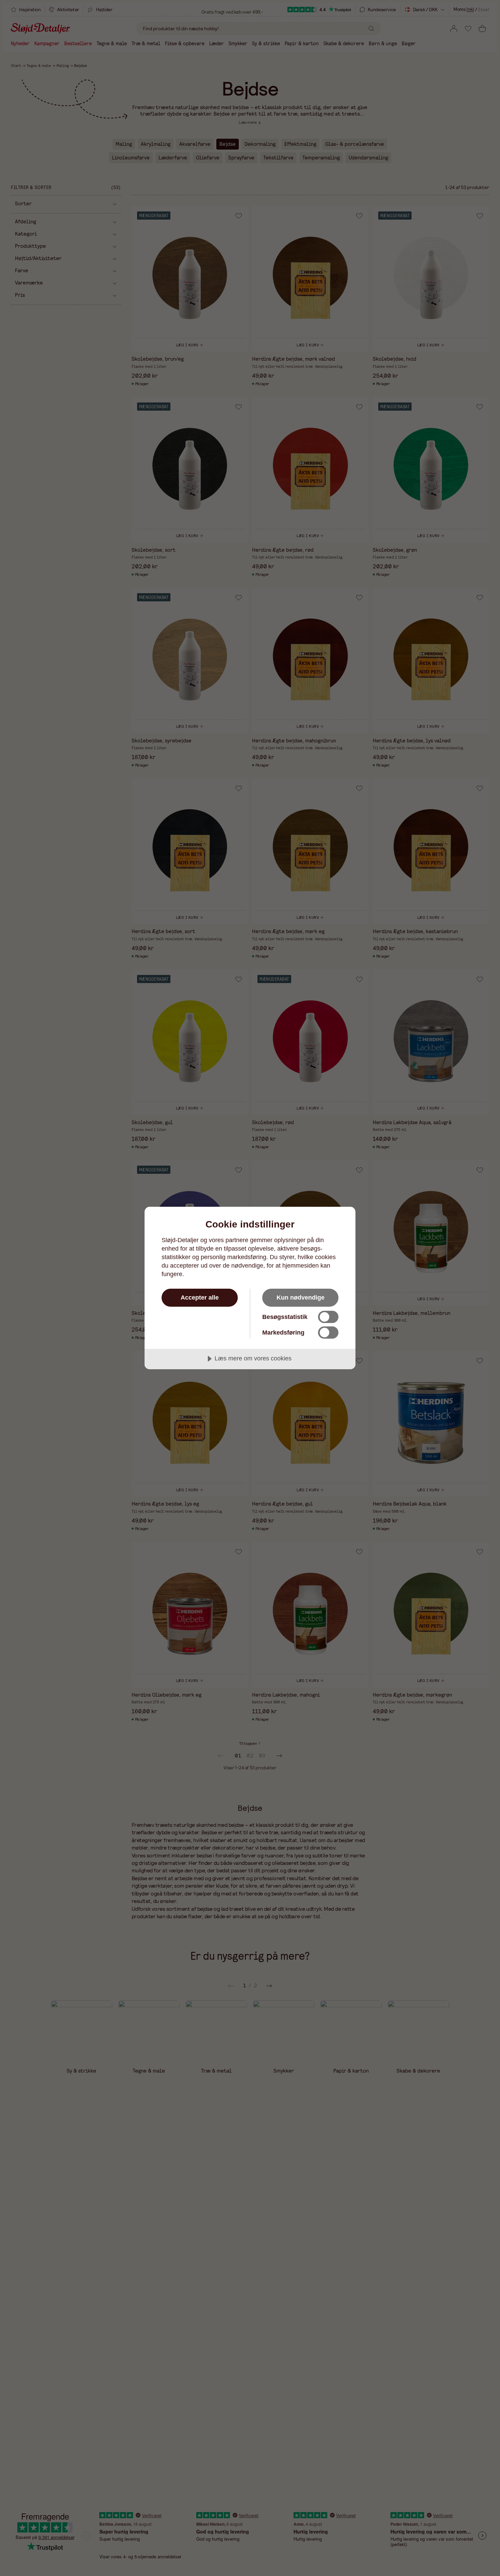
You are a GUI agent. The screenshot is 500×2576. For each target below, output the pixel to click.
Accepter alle (200, 1298)
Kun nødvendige (301, 1298)
